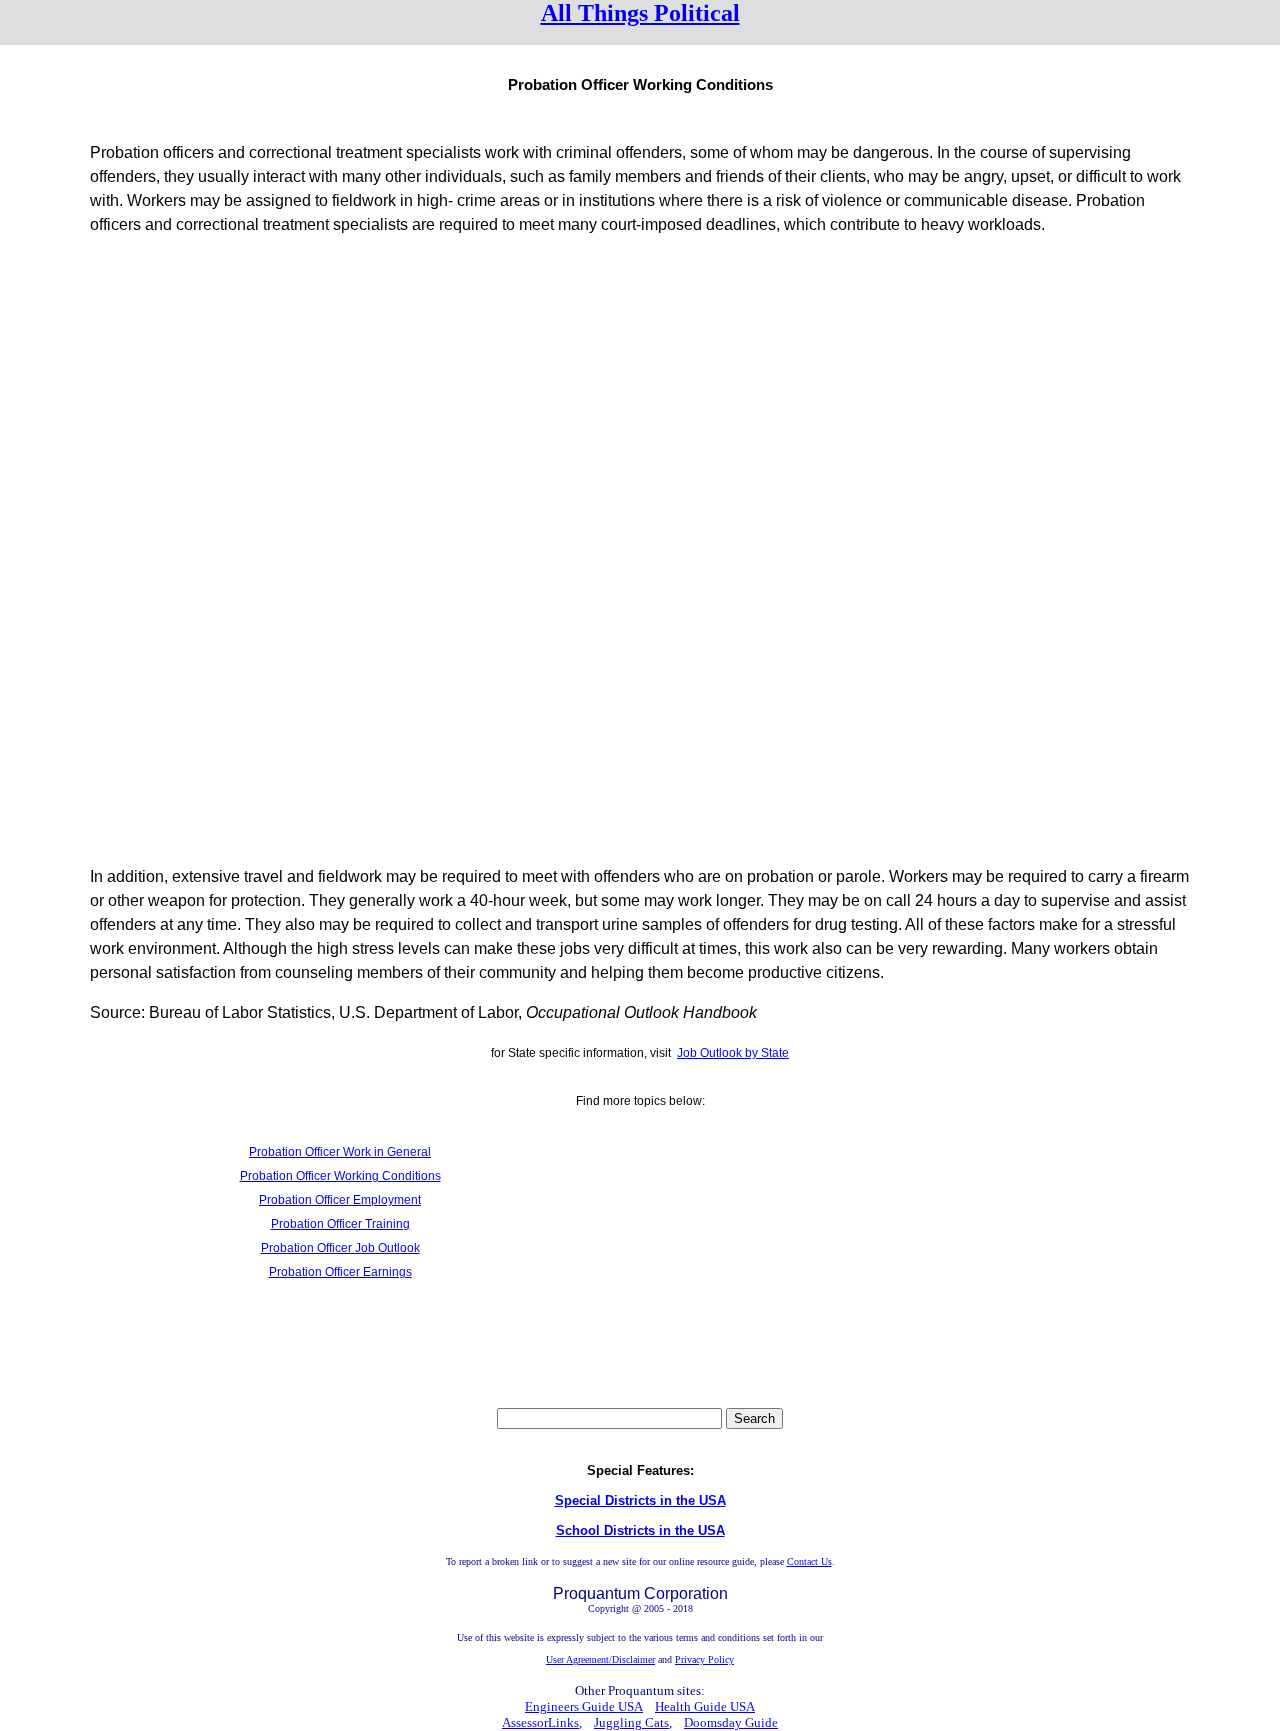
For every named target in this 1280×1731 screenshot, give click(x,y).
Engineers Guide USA (584, 1706)
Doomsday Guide (731, 1722)
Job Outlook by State (733, 1053)
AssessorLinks (540, 1722)
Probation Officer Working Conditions (340, 1176)
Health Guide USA (705, 1706)
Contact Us (809, 1561)
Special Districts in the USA (640, 1500)
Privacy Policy (704, 1659)
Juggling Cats (631, 1722)
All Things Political (640, 13)
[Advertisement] (640, 393)
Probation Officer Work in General (340, 1152)
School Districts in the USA (640, 1530)
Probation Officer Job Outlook (340, 1248)
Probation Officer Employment (340, 1200)
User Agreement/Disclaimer (600, 1659)
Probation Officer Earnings (340, 1272)
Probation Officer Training (340, 1224)
